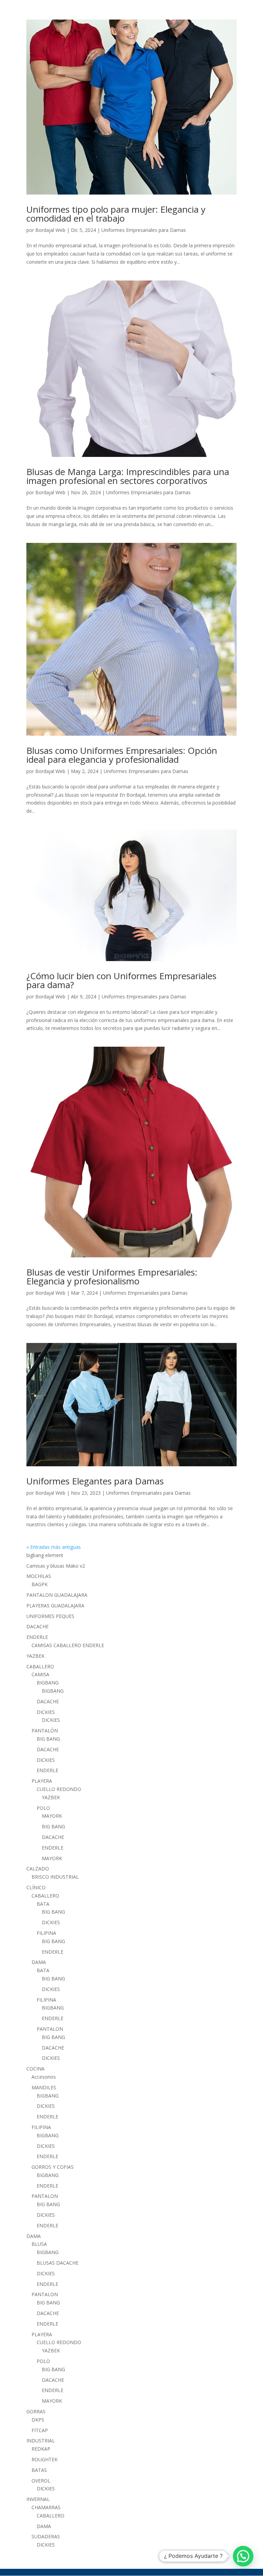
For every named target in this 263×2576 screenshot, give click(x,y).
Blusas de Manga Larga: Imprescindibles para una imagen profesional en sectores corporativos (128, 476)
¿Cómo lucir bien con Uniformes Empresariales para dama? (121, 980)
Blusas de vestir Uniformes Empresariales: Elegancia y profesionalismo (112, 1277)
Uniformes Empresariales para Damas (144, 230)
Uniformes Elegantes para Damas (95, 1481)
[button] (243, 2556)
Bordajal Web (50, 230)
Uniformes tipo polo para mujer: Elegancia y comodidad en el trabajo (116, 214)
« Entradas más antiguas (54, 1547)
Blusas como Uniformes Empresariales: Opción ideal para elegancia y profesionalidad (122, 755)
